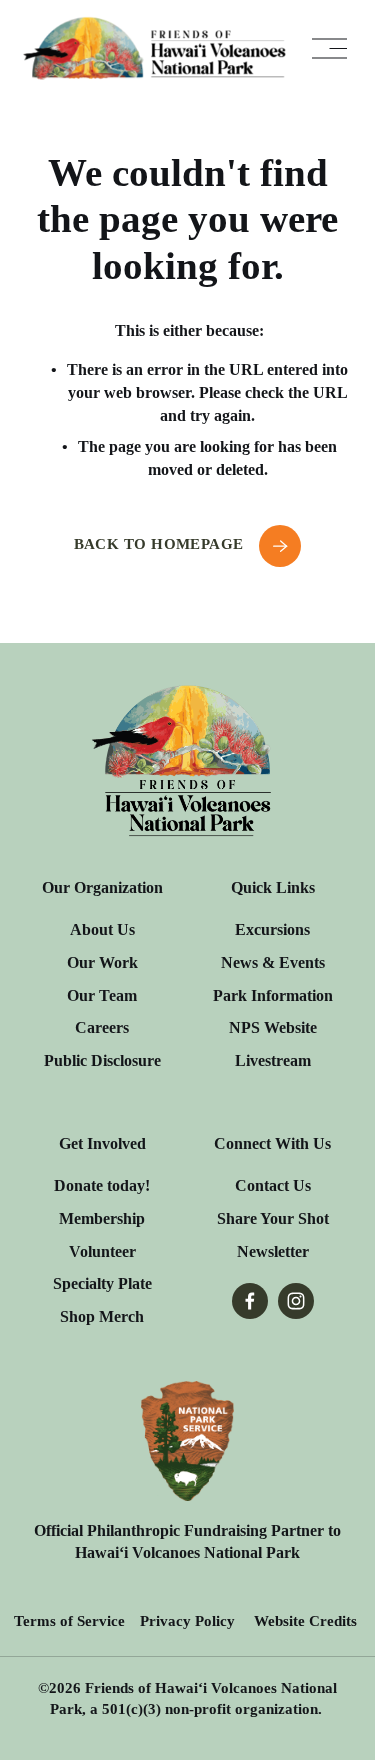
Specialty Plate (102, 1283)
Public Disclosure (102, 1060)
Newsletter (273, 1251)
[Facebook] (250, 1301)
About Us (102, 929)
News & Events (273, 962)
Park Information (273, 995)
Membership (102, 1218)
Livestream (273, 1060)
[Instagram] (296, 1301)
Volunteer (102, 1251)
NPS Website (273, 1027)
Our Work (102, 962)
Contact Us (273, 1185)
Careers (102, 1027)
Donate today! (102, 1185)
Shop (77, 1316)
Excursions (272, 929)
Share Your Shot (273, 1218)
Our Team (102, 995)
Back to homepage (161, 544)
